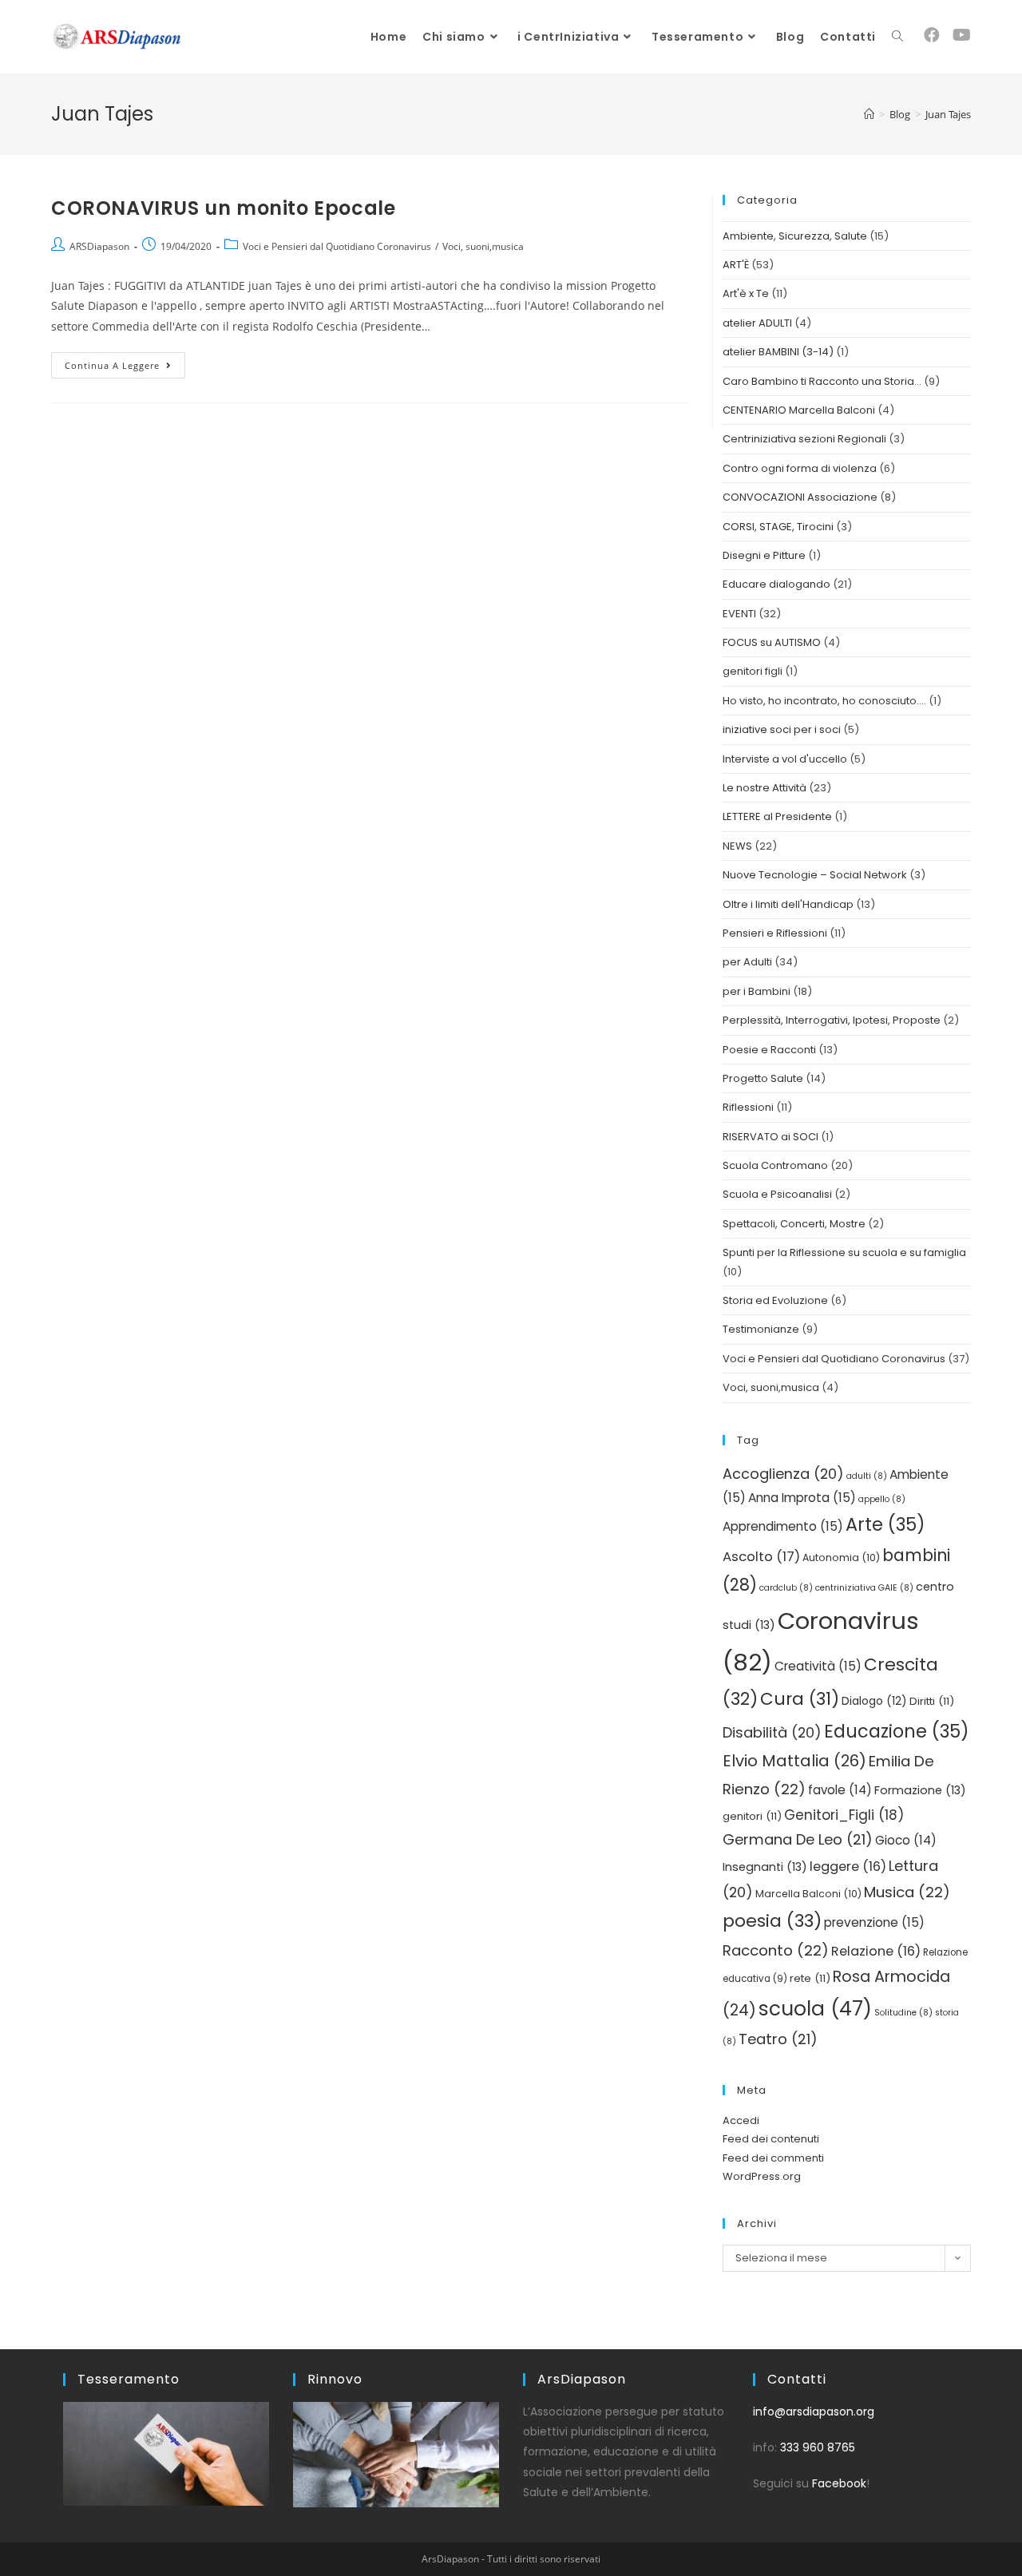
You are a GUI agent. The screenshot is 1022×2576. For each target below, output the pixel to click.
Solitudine (903, 2013)
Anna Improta (802, 1498)
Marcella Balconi (808, 1894)
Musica (907, 1892)
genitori (752, 1816)
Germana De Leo (798, 1839)
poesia (772, 1921)
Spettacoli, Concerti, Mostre (794, 1224)
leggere (848, 1867)
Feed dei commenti (773, 2158)
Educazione (897, 1731)
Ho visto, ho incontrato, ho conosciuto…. (824, 701)
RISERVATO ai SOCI (770, 1137)
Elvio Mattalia (794, 1761)
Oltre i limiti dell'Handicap (788, 904)
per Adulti (747, 962)
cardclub (786, 1588)
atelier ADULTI (757, 323)
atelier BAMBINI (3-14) (778, 352)
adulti (867, 1476)
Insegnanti (765, 1867)
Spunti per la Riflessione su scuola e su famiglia (844, 1252)
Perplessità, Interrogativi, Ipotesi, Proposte (832, 1020)
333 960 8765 (818, 2447)
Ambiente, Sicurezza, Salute (795, 236)
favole (840, 1790)
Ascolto (761, 1557)
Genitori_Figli (844, 1815)
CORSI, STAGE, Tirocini (778, 527)
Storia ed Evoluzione (775, 1300)
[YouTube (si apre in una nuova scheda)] (962, 35)
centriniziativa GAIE (864, 1588)
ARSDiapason (99, 246)
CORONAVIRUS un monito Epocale (223, 208)
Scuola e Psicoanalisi (777, 1194)
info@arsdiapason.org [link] (814, 2412)
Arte (885, 1524)
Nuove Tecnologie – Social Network (815, 875)
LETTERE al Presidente (777, 816)
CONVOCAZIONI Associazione (800, 497)
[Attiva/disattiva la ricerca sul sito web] (897, 37)
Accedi (741, 2120)
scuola (815, 2009)
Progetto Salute (763, 1078)
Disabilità (772, 1732)
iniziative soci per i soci (782, 729)
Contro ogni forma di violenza (800, 468)
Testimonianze (761, 1329)
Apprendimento (783, 1526)
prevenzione (874, 1922)
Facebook (839, 2483)
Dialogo (874, 1701)
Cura (800, 1699)
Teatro (778, 2039)
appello (882, 1499)
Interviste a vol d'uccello (785, 759)
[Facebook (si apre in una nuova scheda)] (932, 35)
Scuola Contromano (775, 1165)
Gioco (906, 1840)
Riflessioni (748, 1107)
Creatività (818, 1666)
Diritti (932, 1701)
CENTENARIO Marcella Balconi (799, 410)
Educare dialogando (776, 584)
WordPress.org (762, 2176)
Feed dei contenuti (771, 2139)
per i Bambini (757, 991)
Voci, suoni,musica (483, 246)
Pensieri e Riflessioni (775, 933)
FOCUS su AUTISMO (772, 642)
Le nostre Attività (765, 788)
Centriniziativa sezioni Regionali (804, 439)
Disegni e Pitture (764, 555)
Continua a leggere (125, 362)
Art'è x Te (746, 293)
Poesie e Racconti (769, 1050)
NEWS (737, 846)
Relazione (876, 1951)
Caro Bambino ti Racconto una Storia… (822, 381)
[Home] (869, 114)
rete (810, 1978)
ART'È (736, 265)
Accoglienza (783, 1474)
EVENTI (739, 614)
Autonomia (841, 1557)
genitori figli (753, 671)
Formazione (920, 1790)
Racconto (776, 1950)
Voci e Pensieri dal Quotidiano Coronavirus (337, 246)
